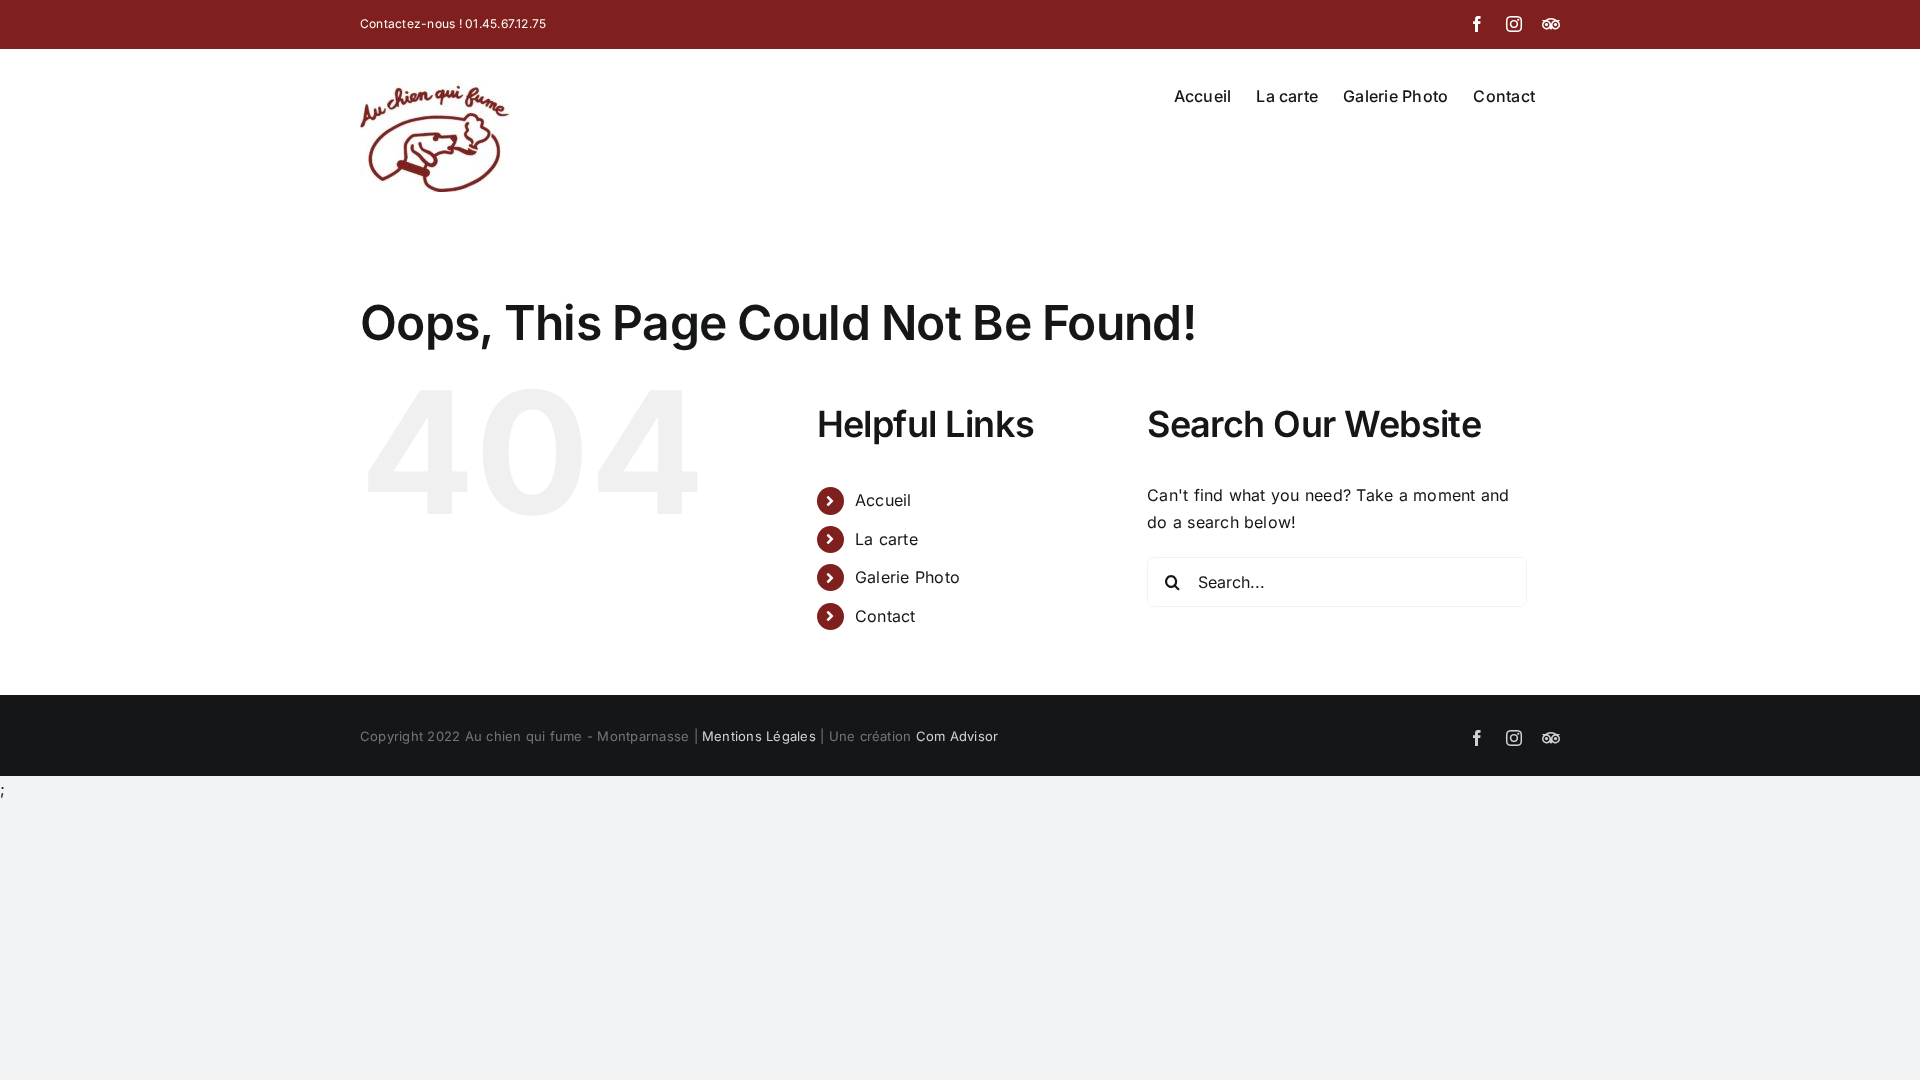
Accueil (883, 500)
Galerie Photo (907, 577)
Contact (885, 616)
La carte (886, 539)
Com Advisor (957, 736)
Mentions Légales (759, 736)
